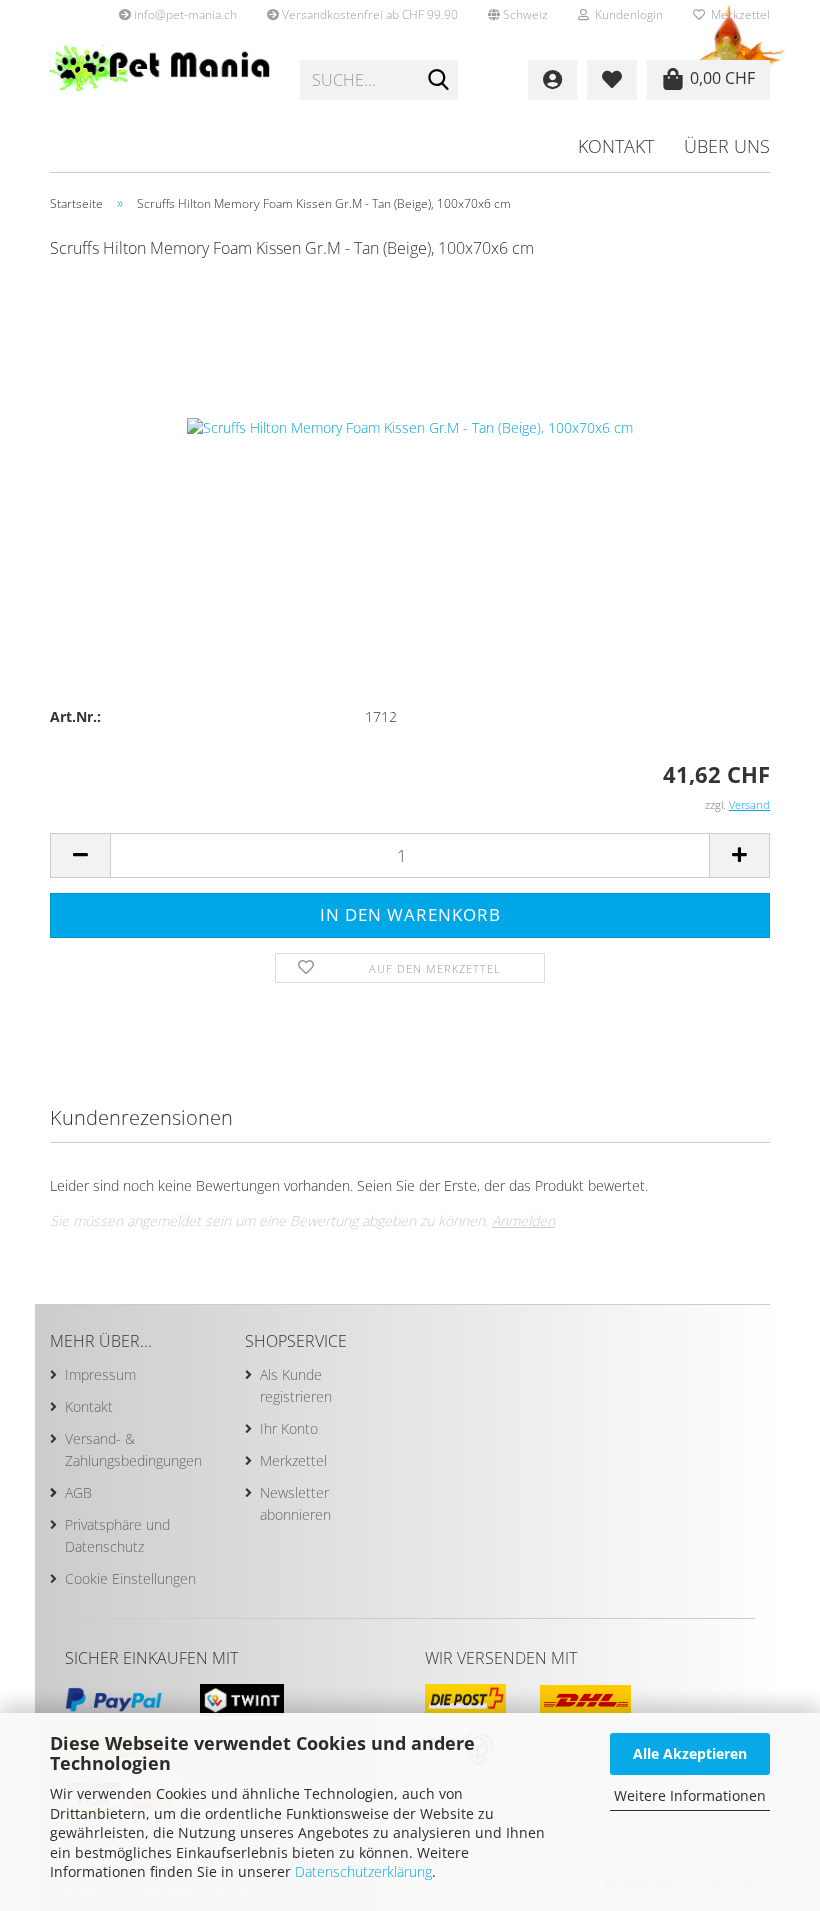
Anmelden (523, 1220)
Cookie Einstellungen (130, 1578)
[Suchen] (439, 81)
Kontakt (616, 146)
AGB (78, 1492)
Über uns (727, 146)
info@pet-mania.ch (184, 14)
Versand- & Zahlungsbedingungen (133, 1449)
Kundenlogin (626, 14)
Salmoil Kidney (122, 149)
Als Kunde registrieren (296, 1385)
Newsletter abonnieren (295, 1503)
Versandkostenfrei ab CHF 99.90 (368, 14)
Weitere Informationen (690, 1795)
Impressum (100, 1374)
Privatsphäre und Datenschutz (117, 1535)
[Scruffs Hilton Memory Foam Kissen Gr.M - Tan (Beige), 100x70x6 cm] (410, 426)
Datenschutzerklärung (363, 1871)
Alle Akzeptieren (690, 1753)
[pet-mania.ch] (160, 80)
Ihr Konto (289, 1428)
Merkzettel (737, 14)
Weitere (456, 149)
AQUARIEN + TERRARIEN (306, 149)
